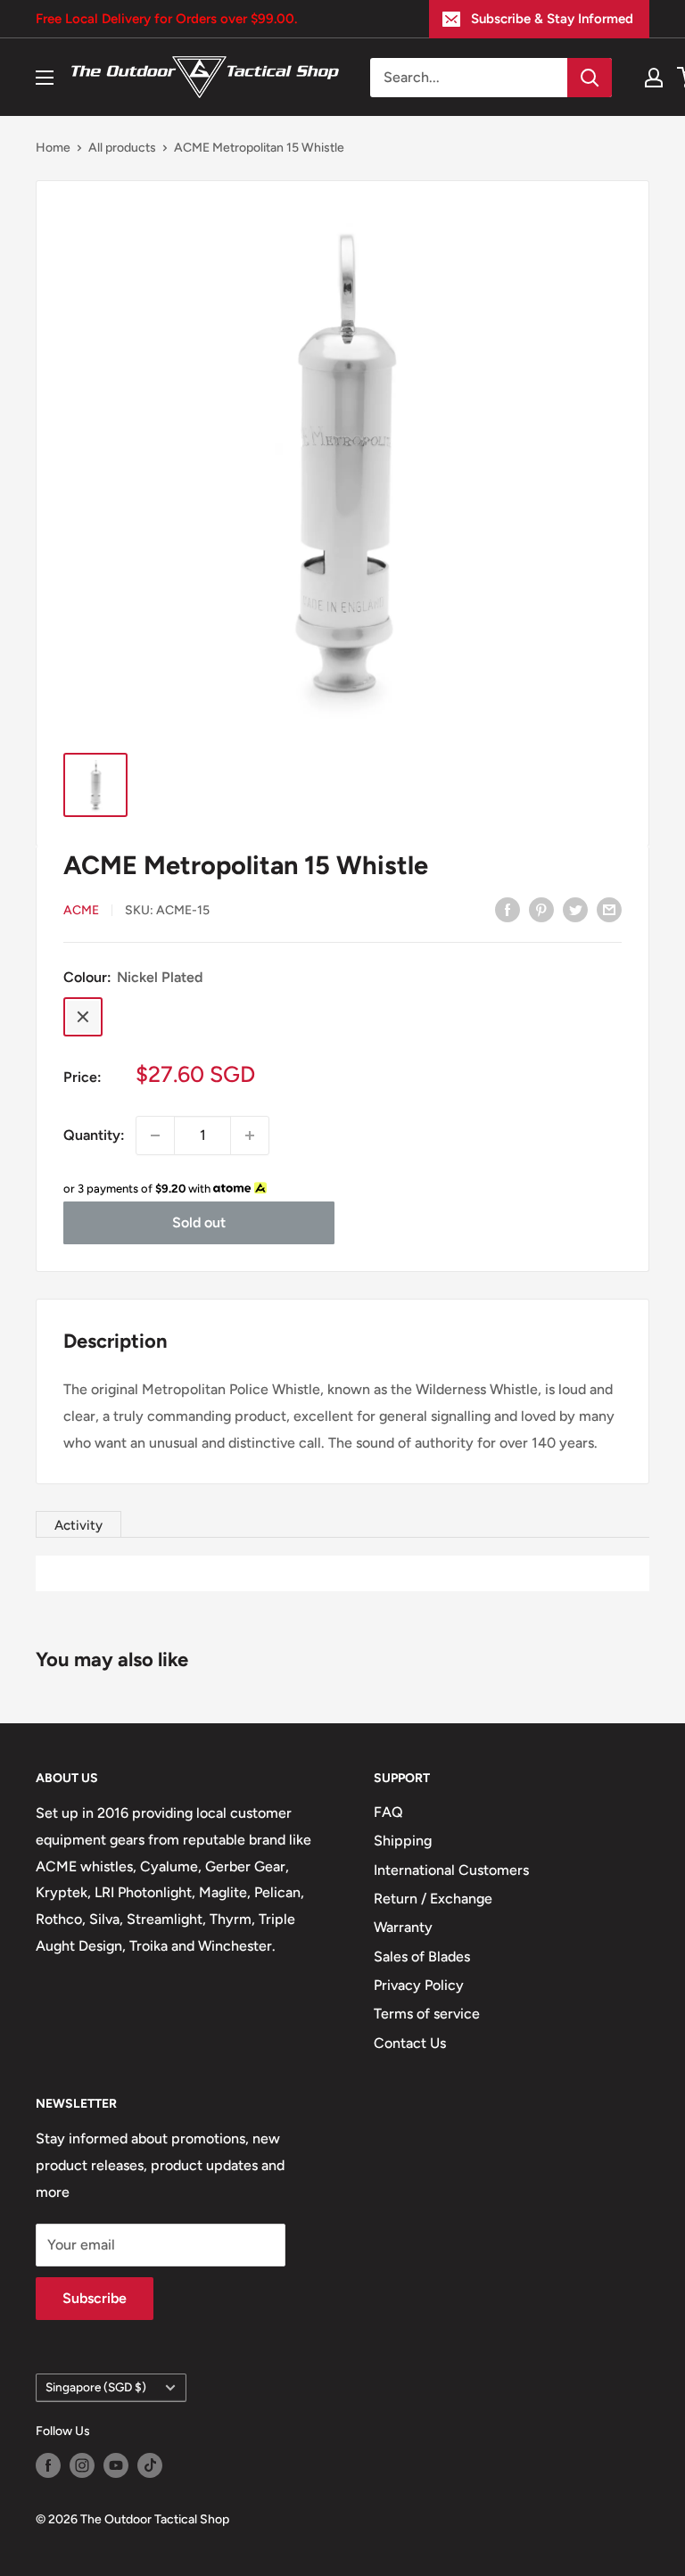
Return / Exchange (433, 1899)
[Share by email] (609, 909)
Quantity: (94, 1135)
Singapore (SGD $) (96, 2387)
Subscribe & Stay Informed (552, 19)
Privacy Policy (419, 1985)
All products (122, 148)
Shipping (403, 1841)
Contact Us (410, 2043)
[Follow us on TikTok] (150, 2465)
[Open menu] (45, 78)
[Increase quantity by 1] (250, 1135)
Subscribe (95, 2298)
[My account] (654, 78)
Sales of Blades (422, 1957)
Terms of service (427, 2014)
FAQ (388, 1812)
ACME (81, 910)
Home (53, 148)
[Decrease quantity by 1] (155, 1135)
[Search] (590, 78)
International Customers (451, 1870)
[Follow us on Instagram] (82, 2465)
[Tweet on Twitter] (575, 909)
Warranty (403, 1927)
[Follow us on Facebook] (48, 2465)
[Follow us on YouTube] (116, 2465)
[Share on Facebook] (508, 909)
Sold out (199, 1222)
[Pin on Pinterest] (541, 909)
